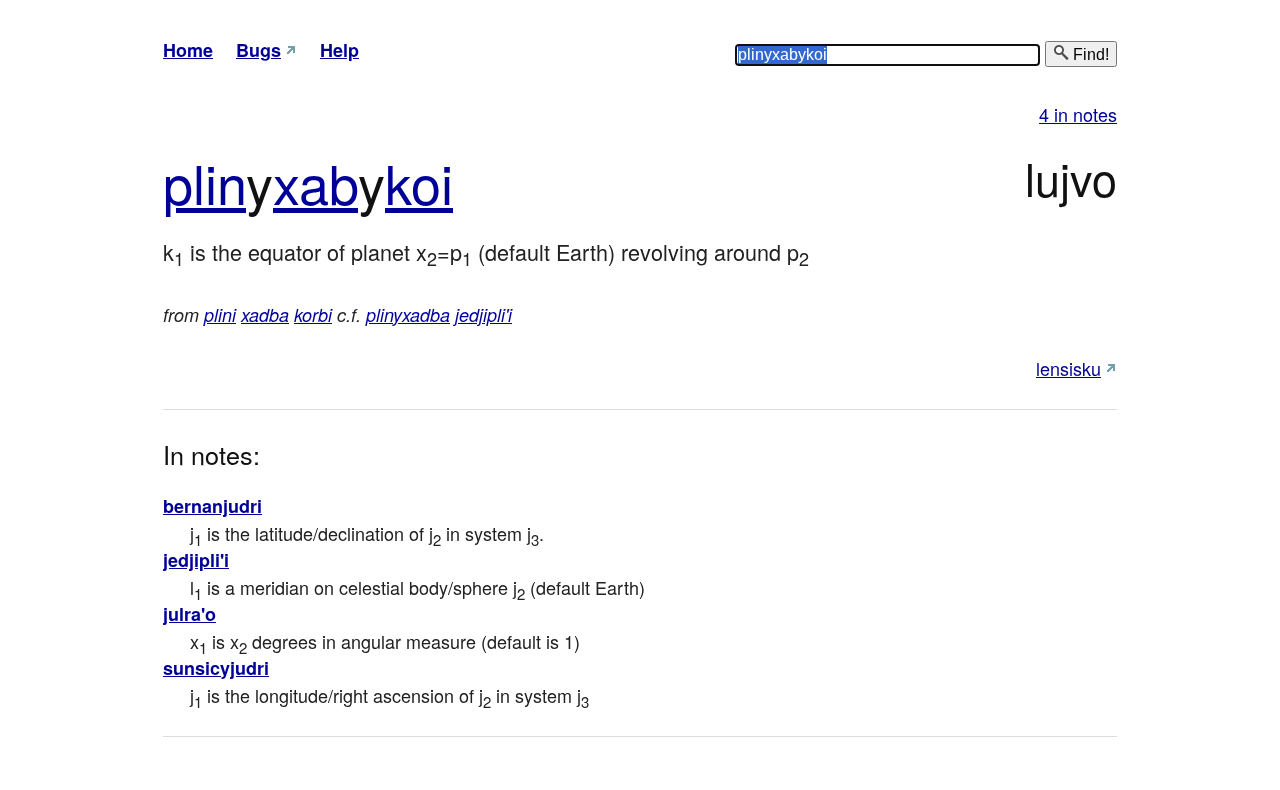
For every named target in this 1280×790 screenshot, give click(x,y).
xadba (265, 314)
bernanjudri (212, 506)
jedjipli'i (483, 314)
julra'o (189, 614)
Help (339, 50)
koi (419, 181)
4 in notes (1078, 114)
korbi (313, 314)
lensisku (1068, 368)
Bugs (258, 50)
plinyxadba (408, 314)
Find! (1089, 54)
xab (315, 181)
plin (204, 181)
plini (220, 314)
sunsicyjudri (216, 668)
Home (188, 50)
